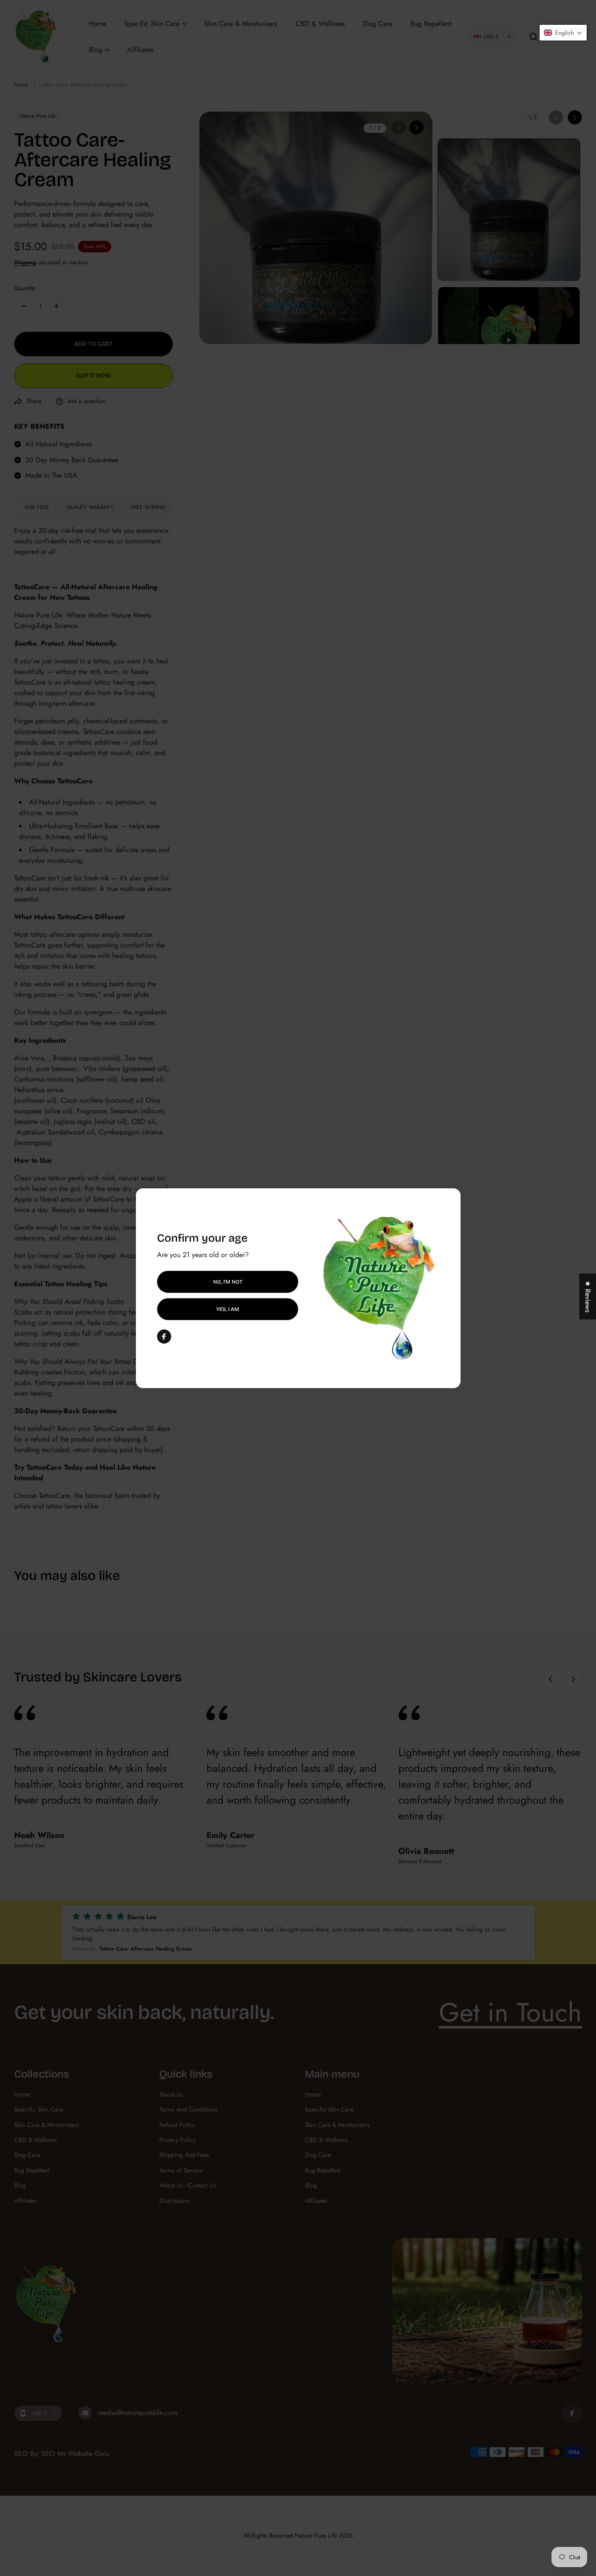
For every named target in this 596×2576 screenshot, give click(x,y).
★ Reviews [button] (588, 1296)
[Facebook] (164, 1337)
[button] (563, 33)
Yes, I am (228, 1309)
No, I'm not (227, 1281)
